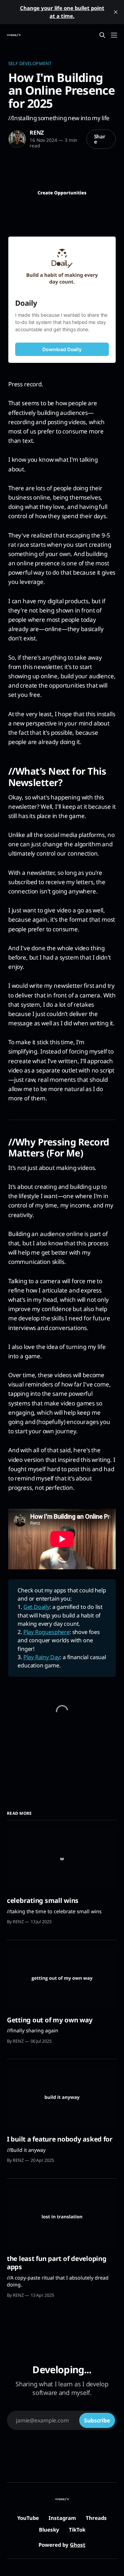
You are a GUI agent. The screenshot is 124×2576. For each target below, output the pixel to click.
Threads (96, 2518)
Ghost (78, 2545)
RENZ (37, 133)
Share (100, 139)
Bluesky (49, 2530)
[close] (116, 12)
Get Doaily (37, 1607)
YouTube (28, 2518)
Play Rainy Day (42, 1657)
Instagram (62, 2518)
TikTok (77, 2530)
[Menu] (114, 35)
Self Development (30, 63)
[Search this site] (102, 35)
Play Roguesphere (46, 1632)
